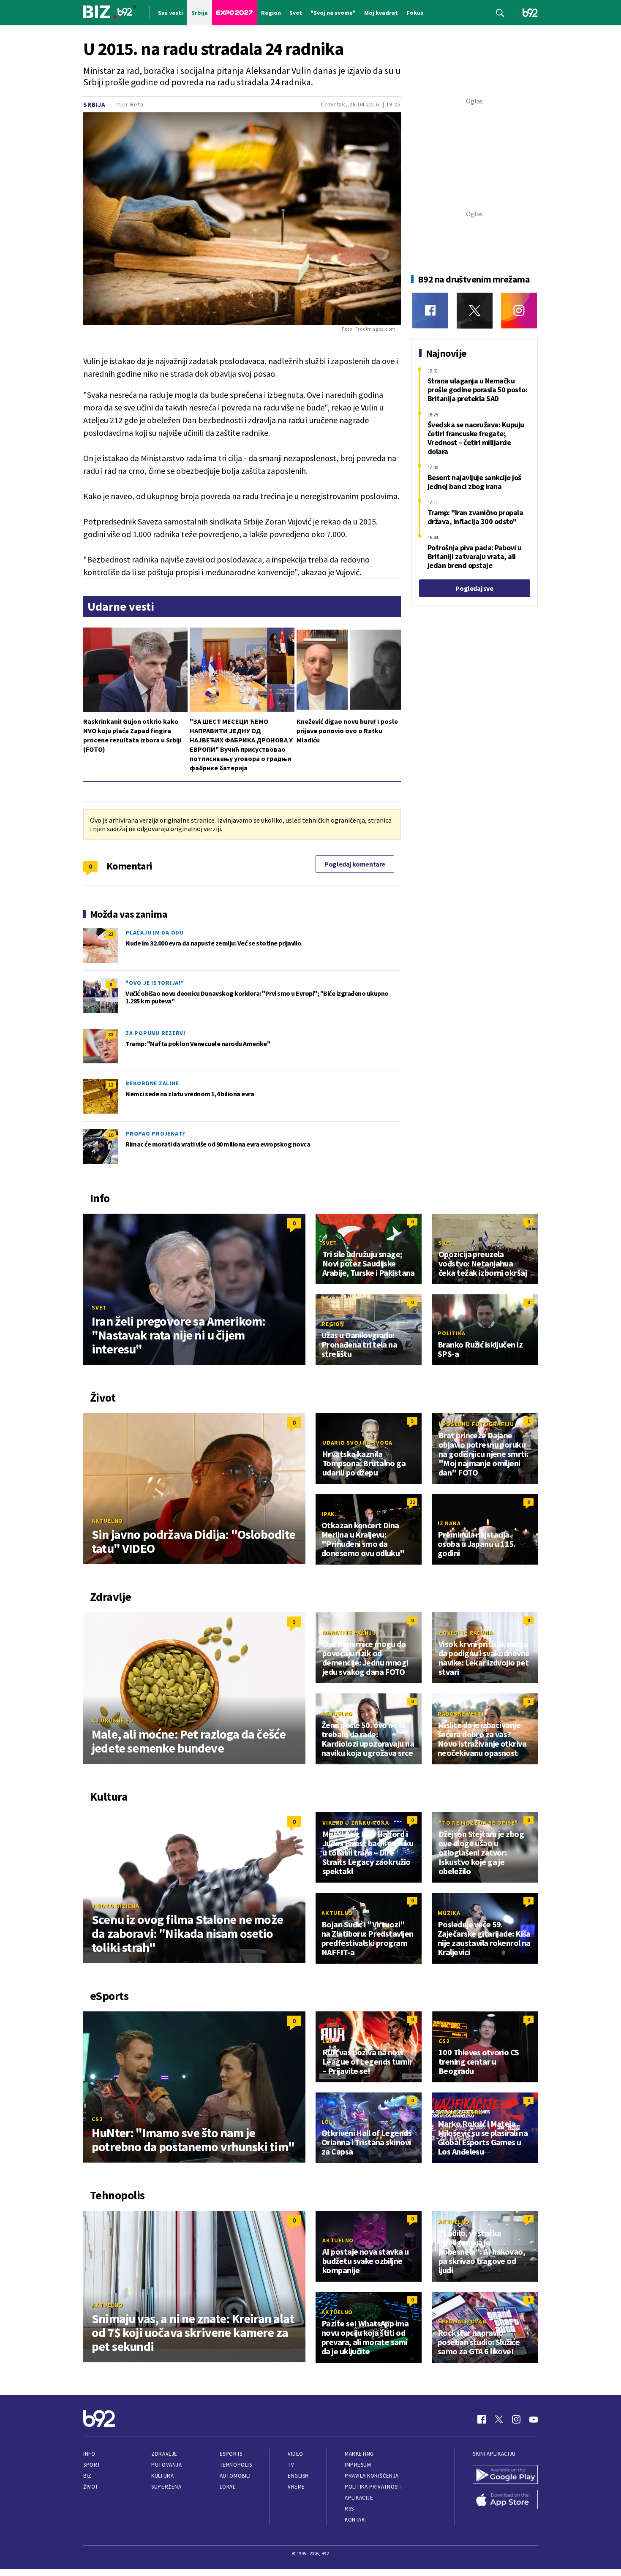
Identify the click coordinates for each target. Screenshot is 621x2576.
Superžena (166, 2487)
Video (296, 2454)
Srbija (94, 105)
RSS (349, 2509)
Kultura (162, 2476)
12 (111, 1085)
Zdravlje (164, 2454)
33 (111, 1034)
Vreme (296, 2487)
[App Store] (505, 2500)
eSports (231, 2454)
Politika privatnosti (373, 2487)
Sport (92, 2465)
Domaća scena (460, 2112)
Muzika (449, 1913)
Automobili (235, 2476)
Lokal (228, 2487)
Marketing (359, 2454)
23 (111, 934)
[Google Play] (505, 2475)
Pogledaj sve (474, 588)
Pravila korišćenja (372, 2476)
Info (89, 2454)
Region (333, 1324)
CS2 (97, 2119)
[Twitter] (475, 311)
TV (291, 2465)
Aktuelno (107, 1521)
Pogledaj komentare (355, 864)
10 (111, 1135)
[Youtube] (534, 2419)
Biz (87, 2476)
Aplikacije (359, 2498)
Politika (452, 1333)
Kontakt (356, 2520)
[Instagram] (519, 311)
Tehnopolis (236, 2465)
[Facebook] (430, 311)
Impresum (358, 2465)
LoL (328, 2041)
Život (91, 2487)
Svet (99, 1307)
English (298, 2476)
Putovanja (166, 2465)
